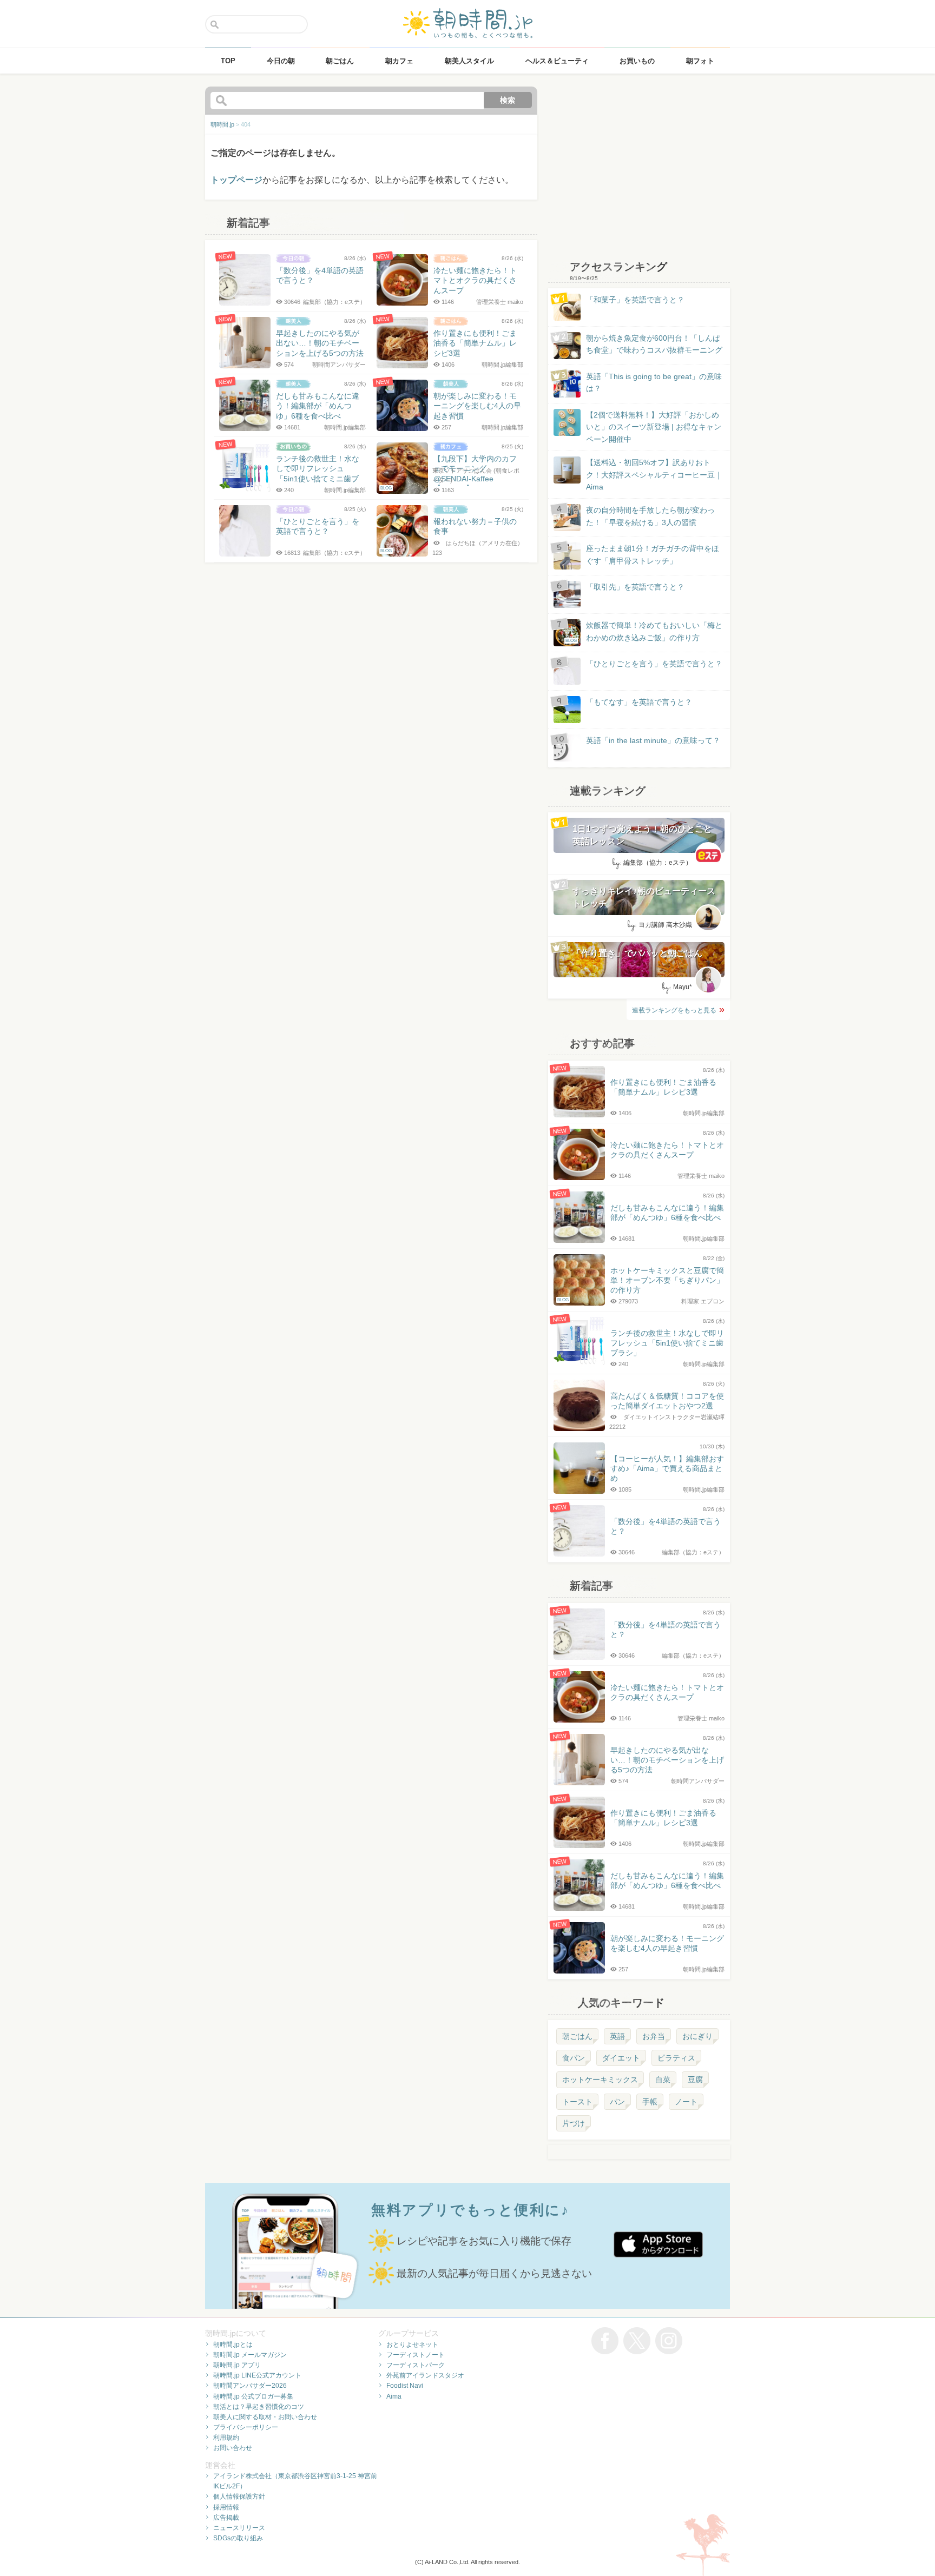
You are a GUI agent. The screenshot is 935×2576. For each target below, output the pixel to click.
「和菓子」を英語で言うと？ (635, 300)
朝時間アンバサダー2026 (250, 2386)
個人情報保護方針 (239, 2496)
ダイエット (621, 2058)
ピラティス (676, 2058)
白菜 (663, 2080)
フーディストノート (416, 2355)
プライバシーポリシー (246, 2427)
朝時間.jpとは (233, 2345)
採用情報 (226, 2507)
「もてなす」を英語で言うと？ (639, 702)
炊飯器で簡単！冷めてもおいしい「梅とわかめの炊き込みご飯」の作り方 (644, 632)
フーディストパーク (416, 2365)
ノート (686, 2102)
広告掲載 (226, 2518)
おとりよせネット (412, 2345)
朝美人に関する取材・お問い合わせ (265, 2417)
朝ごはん (577, 2036)
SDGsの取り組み (238, 2538)
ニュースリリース (239, 2528)
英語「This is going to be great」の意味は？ (654, 382)
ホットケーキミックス (600, 2080)
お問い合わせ (233, 2448)
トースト (577, 2102)
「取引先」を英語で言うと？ (635, 587)
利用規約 (226, 2438)
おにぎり (697, 2036)
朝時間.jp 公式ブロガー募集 (253, 2396)
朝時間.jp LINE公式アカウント (257, 2375)
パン (617, 2102)
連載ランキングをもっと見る (674, 1010)
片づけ (574, 2123)
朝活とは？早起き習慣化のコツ (259, 2407)
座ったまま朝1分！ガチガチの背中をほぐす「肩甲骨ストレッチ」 (653, 554)
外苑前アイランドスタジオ (425, 2375)
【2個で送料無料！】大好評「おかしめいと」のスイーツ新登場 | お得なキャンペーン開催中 (654, 427)
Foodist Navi (405, 2386)
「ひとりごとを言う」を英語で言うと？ (654, 664)
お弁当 (654, 2036)
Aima (394, 2396)
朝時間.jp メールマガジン (250, 2355)
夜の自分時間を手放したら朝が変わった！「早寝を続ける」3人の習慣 (650, 516)
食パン (574, 2058)
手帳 (650, 2102)
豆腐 (695, 2080)
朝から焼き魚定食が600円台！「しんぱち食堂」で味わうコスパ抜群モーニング (654, 344)
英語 (617, 2036)
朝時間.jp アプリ (237, 2365)
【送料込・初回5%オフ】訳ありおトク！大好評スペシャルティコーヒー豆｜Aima (654, 475)
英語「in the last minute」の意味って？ (653, 740)
